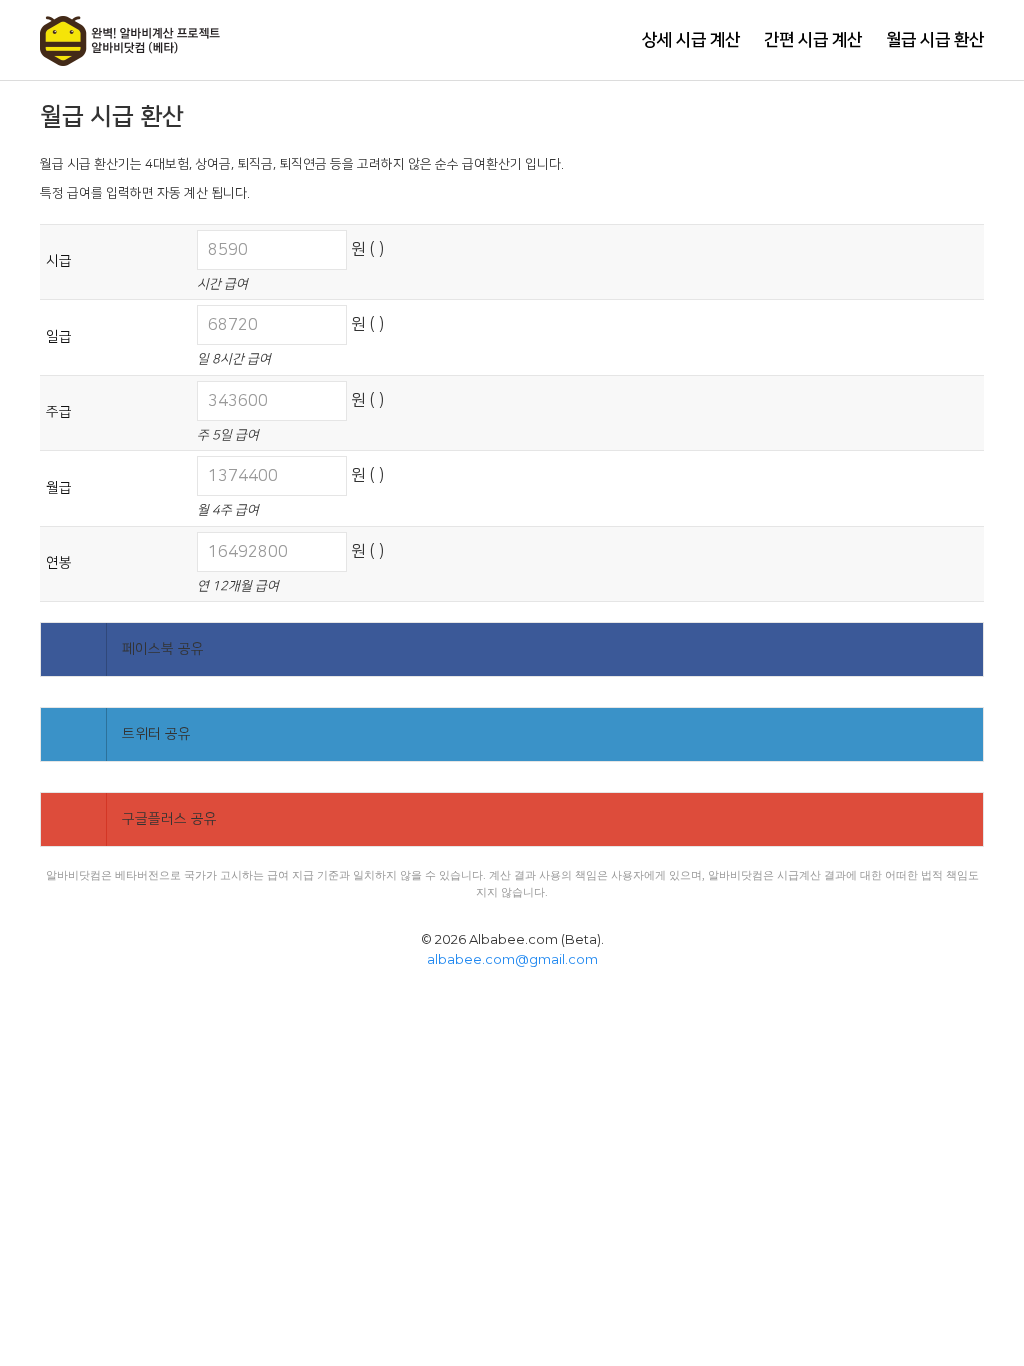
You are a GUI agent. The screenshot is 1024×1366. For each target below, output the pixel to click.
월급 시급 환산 (935, 40)
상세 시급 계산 (691, 40)
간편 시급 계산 (813, 40)
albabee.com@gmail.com (512, 959)
